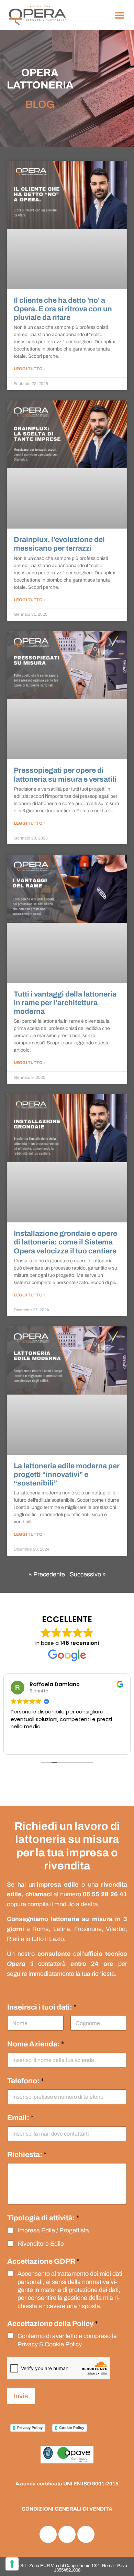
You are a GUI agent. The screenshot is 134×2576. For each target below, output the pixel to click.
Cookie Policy (72, 2428)
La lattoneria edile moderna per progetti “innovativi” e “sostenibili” (67, 1474)
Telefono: (26, 2081)
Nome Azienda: (36, 2044)
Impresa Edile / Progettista (53, 2230)
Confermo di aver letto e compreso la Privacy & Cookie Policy (67, 2340)
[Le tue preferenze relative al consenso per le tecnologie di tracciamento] (12, 2564)
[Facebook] (48, 2534)
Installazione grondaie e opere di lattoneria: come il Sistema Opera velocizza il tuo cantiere (65, 1242)
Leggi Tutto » (30, 369)
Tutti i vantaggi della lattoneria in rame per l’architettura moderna (65, 1003)
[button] (119, 15)
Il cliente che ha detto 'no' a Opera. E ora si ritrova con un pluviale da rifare (63, 309)
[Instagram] (86, 2534)
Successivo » (88, 1574)
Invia (21, 2396)
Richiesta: (27, 2155)
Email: (20, 2118)
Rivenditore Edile (41, 2244)
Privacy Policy (30, 2428)
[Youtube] (67, 2534)
